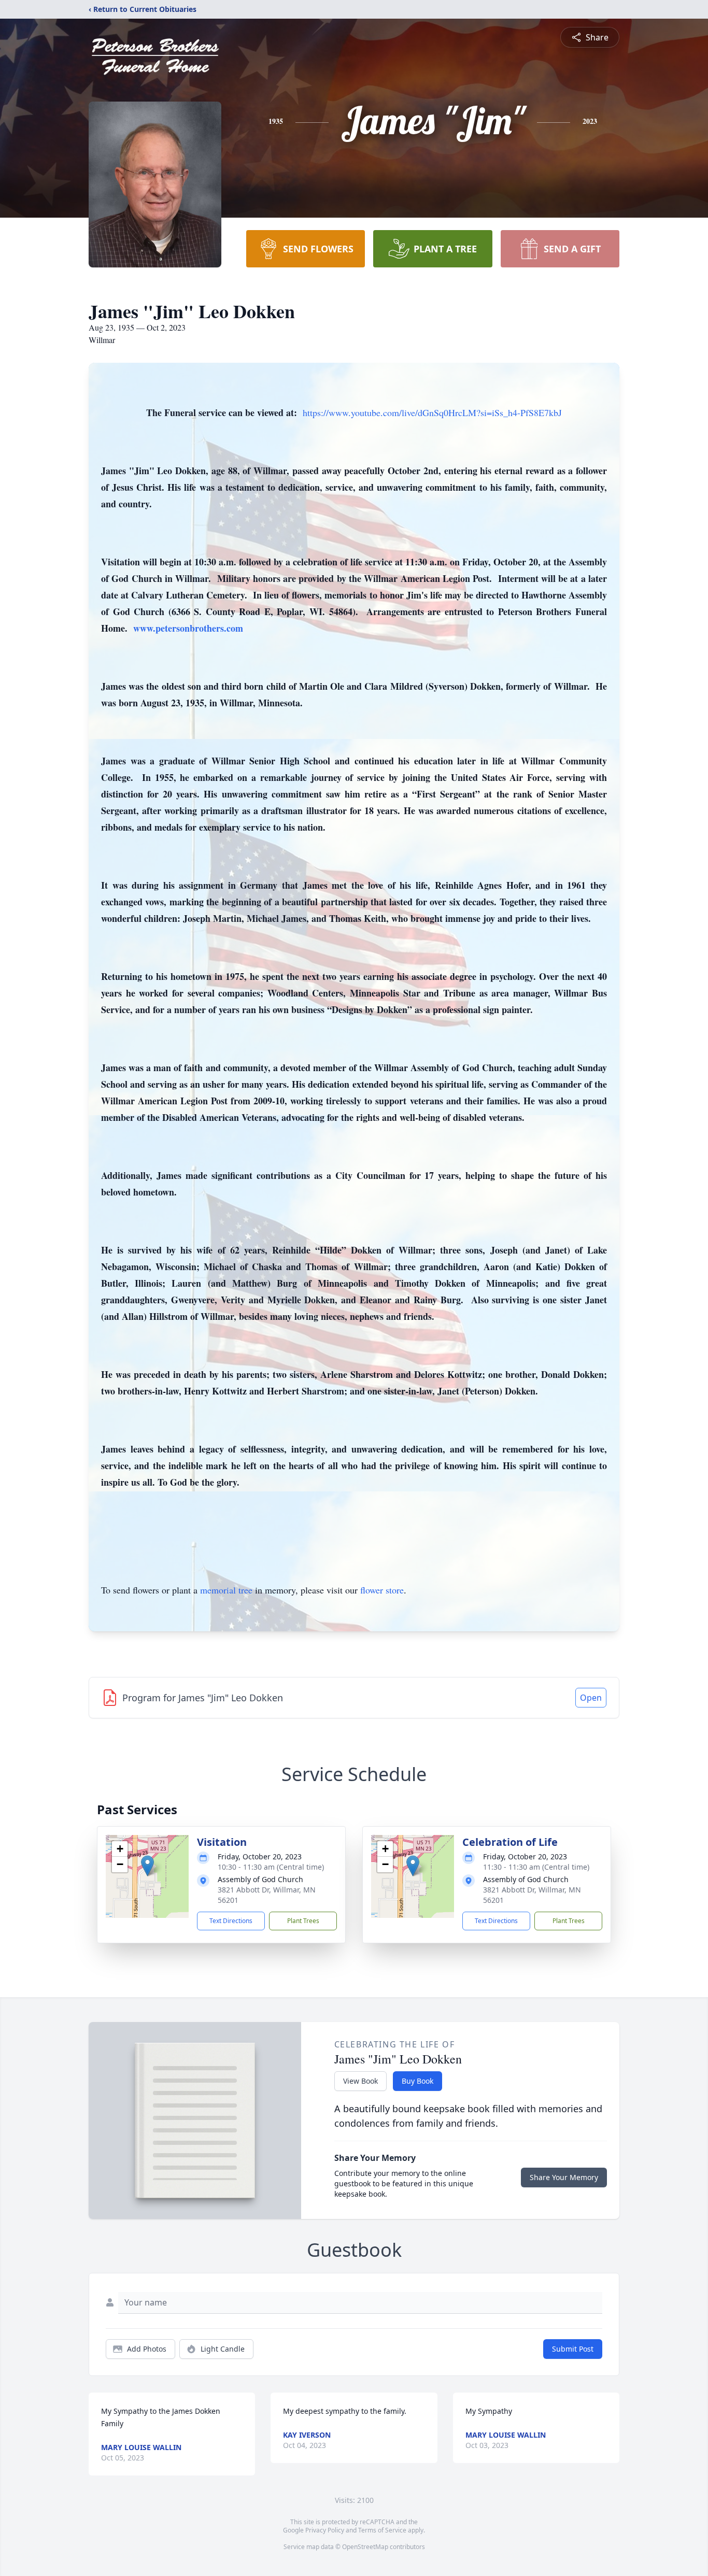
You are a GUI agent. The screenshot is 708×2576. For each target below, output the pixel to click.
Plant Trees (303, 1921)
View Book (360, 2081)
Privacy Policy (325, 2530)
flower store (382, 1590)
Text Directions (231, 1921)
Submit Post (573, 2349)
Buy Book (417, 2081)
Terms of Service (382, 2530)
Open (591, 1698)
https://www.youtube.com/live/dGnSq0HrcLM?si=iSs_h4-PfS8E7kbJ (432, 412)
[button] (147, 1866)
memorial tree (226, 1590)
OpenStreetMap (365, 2547)
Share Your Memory (564, 2177)
